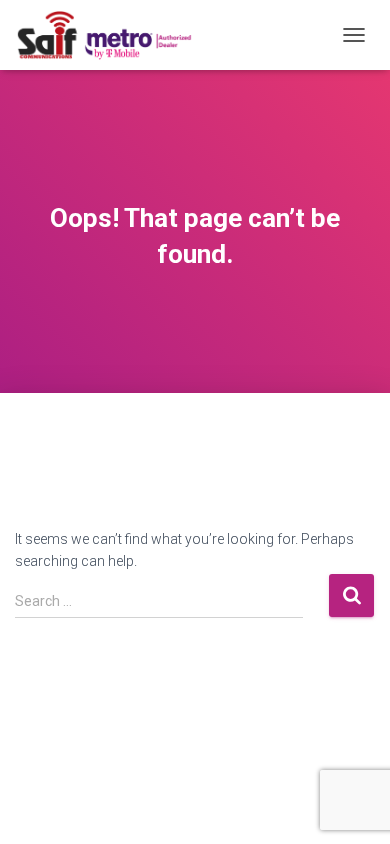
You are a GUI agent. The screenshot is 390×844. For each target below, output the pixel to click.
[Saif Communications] (111, 35)
